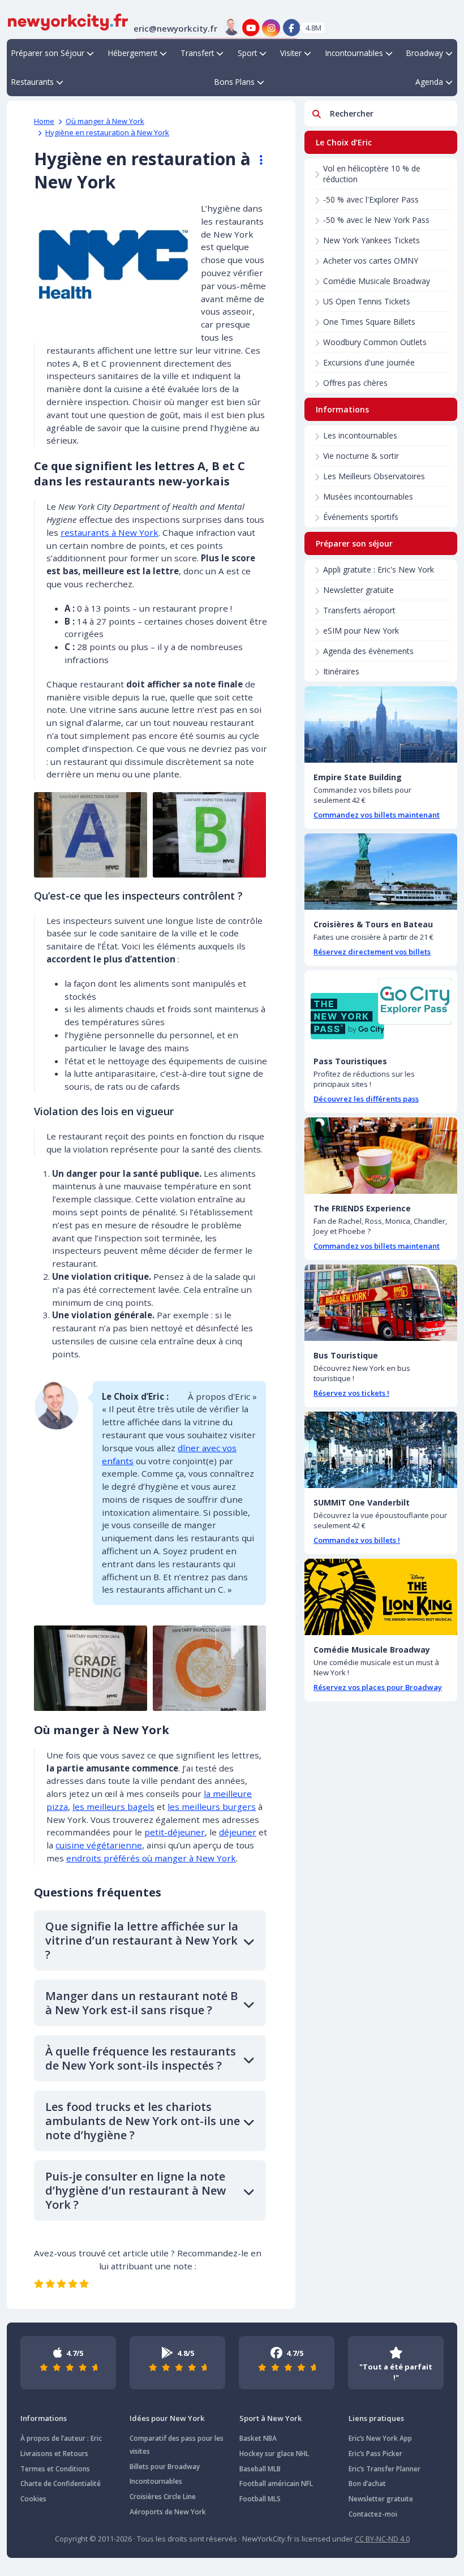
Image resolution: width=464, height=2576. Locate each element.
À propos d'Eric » (222, 1396)
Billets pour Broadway (165, 2467)
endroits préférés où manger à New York (151, 1858)
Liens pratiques (376, 2418)
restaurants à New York (109, 532)
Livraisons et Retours (54, 2454)
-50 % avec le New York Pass (376, 220)
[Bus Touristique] (381, 1303)
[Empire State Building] (381, 724)
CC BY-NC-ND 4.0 (382, 2539)
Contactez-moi (373, 2514)
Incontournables (354, 53)
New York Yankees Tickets (371, 240)
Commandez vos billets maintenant (377, 815)
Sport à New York (270, 2418)
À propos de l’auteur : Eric (61, 2438)
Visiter (291, 53)
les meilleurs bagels (113, 1807)
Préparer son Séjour (48, 53)
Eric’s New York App (380, 2438)
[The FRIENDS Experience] (381, 1156)
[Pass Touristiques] (381, 1009)
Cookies (33, 2499)
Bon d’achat (367, 2483)
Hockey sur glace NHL (274, 2454)
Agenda (429, 82)
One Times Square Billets (369, 322)
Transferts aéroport (359, 610)
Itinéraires (341, 671)
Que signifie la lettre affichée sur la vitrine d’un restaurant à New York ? (142, 1940)
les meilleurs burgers (212, 1807)
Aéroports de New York (168, 2512)
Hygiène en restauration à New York (107, 132)
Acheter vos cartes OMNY (371, 261)
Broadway (425, 53)
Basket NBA (258, 2438)
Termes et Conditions (55, 2469)
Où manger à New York (105, 121)
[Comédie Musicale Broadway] (381, 1597)
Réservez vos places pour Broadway (378, 1687)
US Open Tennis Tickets (367, 301)
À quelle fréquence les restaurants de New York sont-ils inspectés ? (141, 2058)
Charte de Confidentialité (61, 2483)
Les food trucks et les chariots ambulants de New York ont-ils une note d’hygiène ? (143, 2121)
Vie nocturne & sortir (361, 456)
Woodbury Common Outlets (375, 342)
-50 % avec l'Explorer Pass (371, 199)
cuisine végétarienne (99, 1845)
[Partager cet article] (256, 160)
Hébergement (133, 53)
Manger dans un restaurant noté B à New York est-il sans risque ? (141, 2003)
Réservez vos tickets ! (351, 1393)
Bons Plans (235, 82)
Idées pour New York (167, 2418)
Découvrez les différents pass (366, 1099)
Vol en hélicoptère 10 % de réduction (372, 174)
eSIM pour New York (361, 631)
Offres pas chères (355, 383)
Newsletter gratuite (358, 590)
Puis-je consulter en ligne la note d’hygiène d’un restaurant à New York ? (136, 2190)
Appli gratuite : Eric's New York (379, 569)
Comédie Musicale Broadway (377, 281)
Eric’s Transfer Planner (384, 2469)
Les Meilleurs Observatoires (374, 476)
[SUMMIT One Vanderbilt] (381, 1450)
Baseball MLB (260, 2469)
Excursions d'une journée (369, 362)
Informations (44, 2418)
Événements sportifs (361, 517)
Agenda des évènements (368, 651)
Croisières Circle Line (163, 2497)
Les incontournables (360, 435)
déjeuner (238, 1832)
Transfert (197, 53)
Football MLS (260, 2499)
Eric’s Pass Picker (375, 2454)
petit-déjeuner (175, 1832)
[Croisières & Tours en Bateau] (381, 872)
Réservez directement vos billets (372, 952)
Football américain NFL (276, 2483)
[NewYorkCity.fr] (68, 21)
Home (44, 121)
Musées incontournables (368, 496)
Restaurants (33, 82)
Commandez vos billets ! (357, 1540)
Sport (247, 53)
